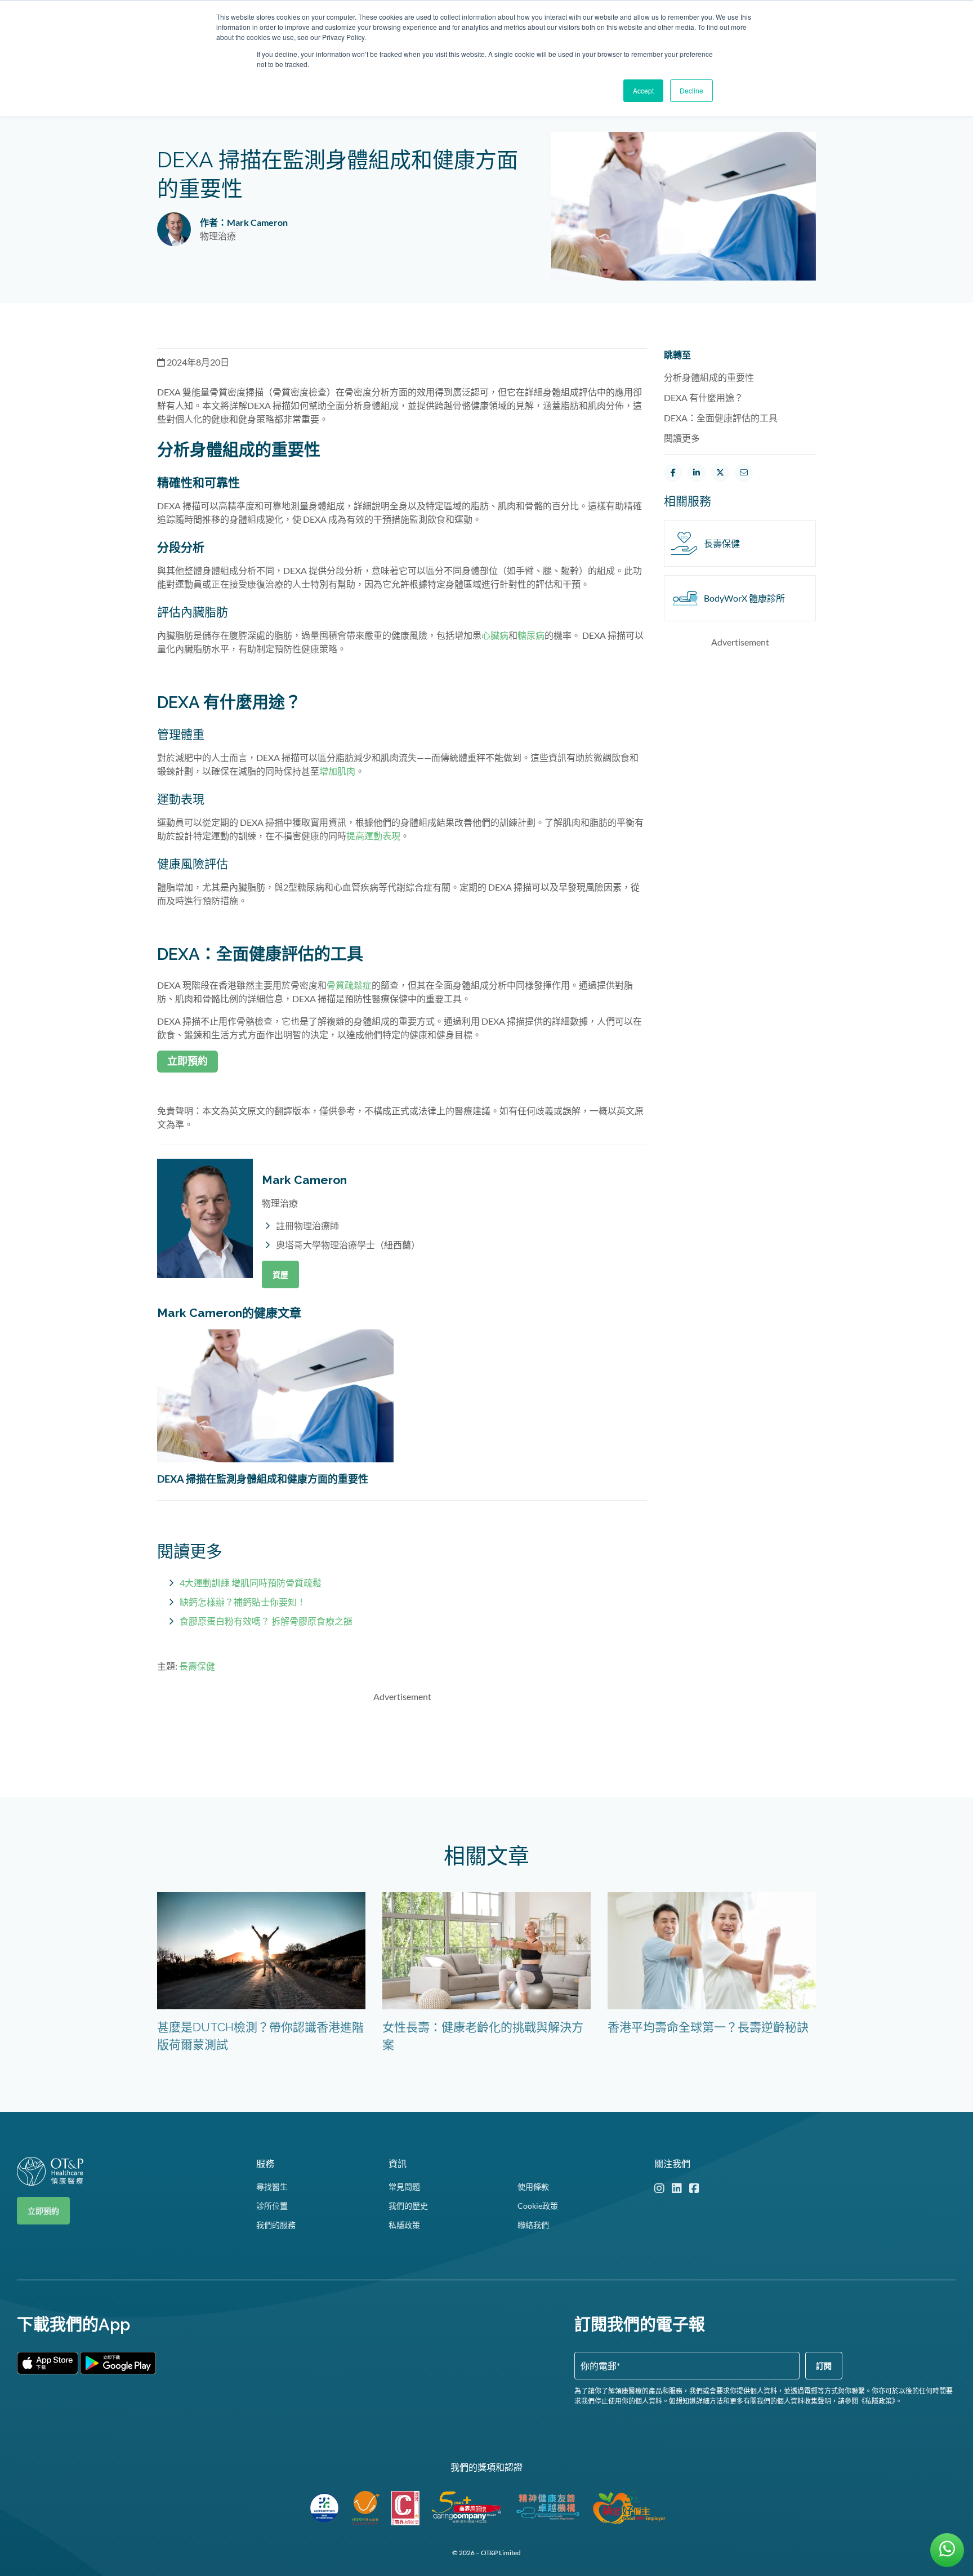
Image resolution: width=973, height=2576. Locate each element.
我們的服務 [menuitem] (276, 2225)
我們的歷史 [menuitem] (408, 2206)
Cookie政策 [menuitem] (538, 2206)
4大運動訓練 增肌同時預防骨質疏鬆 (251, 1583)
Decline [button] (691, 90)
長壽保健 (197, 1666)
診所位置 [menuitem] (272, 2206)
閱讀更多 (682, 438)
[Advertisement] (402, 1738)
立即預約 (43, 2211)
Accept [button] (643, 90)
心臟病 (495, 635)
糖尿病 (531, 635)
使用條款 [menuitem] (533, 2186)
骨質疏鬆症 (349, 985)
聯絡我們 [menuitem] (533, 2225)
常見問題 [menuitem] (404, 2186)
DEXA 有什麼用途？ (704, 397)
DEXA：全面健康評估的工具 (721, 418)
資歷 (280, 1274)
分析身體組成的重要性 (709, 377)
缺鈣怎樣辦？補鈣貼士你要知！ (243, 1602)
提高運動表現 (373, 836)
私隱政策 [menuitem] (404, 2225)
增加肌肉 (337, 771)
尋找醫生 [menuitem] (272, 2186)
